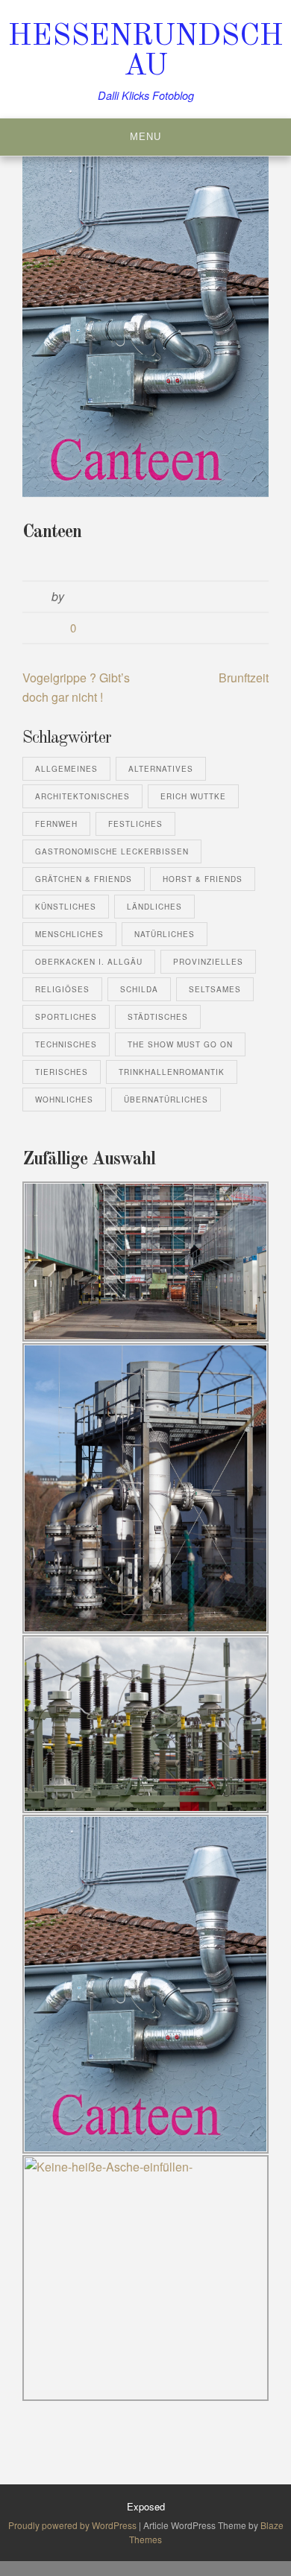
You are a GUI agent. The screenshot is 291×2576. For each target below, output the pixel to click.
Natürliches (165, 934)
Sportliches (66, 1017)
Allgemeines (66, 769)
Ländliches (154, 907)
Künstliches (66, 907)
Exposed (146, 2506)
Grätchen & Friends (84, 879)
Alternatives (161, 769)
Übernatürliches (166, 1100)
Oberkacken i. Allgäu (89, 962)
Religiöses (62, 989)
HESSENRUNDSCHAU (146, 52)
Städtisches (158, 1017)
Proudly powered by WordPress (73, 2525)
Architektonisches (82, 796)
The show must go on (180, 1044)
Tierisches (62, 1072)
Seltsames (215, 989)
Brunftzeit (244, 678)
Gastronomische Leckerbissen (112, 851)
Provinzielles (208, 962)
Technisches (66, 1044)
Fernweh (56, 824)
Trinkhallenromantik (172, 1072)
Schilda (139, 989)
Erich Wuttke (193, 796)
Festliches (135, 824)
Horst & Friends (203, 879)
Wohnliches (64, 1100)
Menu (145, 137)
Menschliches (69, 934)
